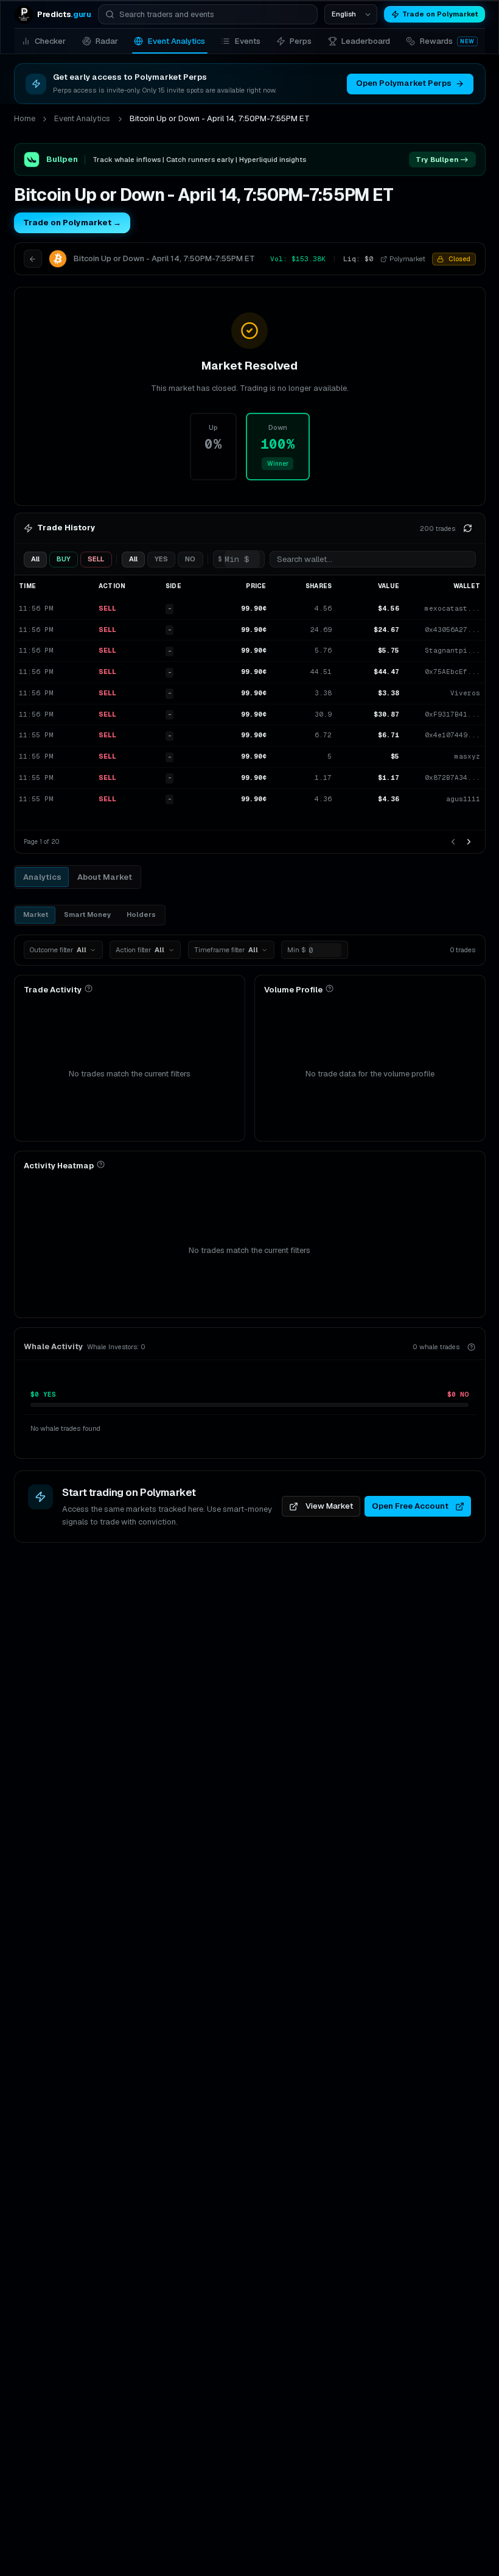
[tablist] (78, 877)
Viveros (465, 693)
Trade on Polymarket (440, 14)
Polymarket (407, 259)
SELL (96, 559)
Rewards (447, 41)
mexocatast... (452, 608)
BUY (64, 559)
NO (190, 559)
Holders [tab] (141, 914)
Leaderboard (366, 41)
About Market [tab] (105, 877)
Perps (301, 41)
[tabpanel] (250, 1176)
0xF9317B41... (452, 714)
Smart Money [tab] (87, 914)
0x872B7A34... (452, 777)
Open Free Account (410, 1506)
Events (248, 41)
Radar (107, 41)
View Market (329, 1506)
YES (161, 559)
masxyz (467, 756)
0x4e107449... (452, 735)
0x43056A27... (452, 630)
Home (25, 118)
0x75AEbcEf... (452, 672)
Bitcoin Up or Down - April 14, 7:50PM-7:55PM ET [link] (220, 118)
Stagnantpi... (452, 650)
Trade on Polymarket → (72, 223)
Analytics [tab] (42, 877)
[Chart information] (89, 988)
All (35, 559)
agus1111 (463, 799)
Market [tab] (36, 914)
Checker (50, 41)
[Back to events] (33, 259)
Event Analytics (176, 41)
